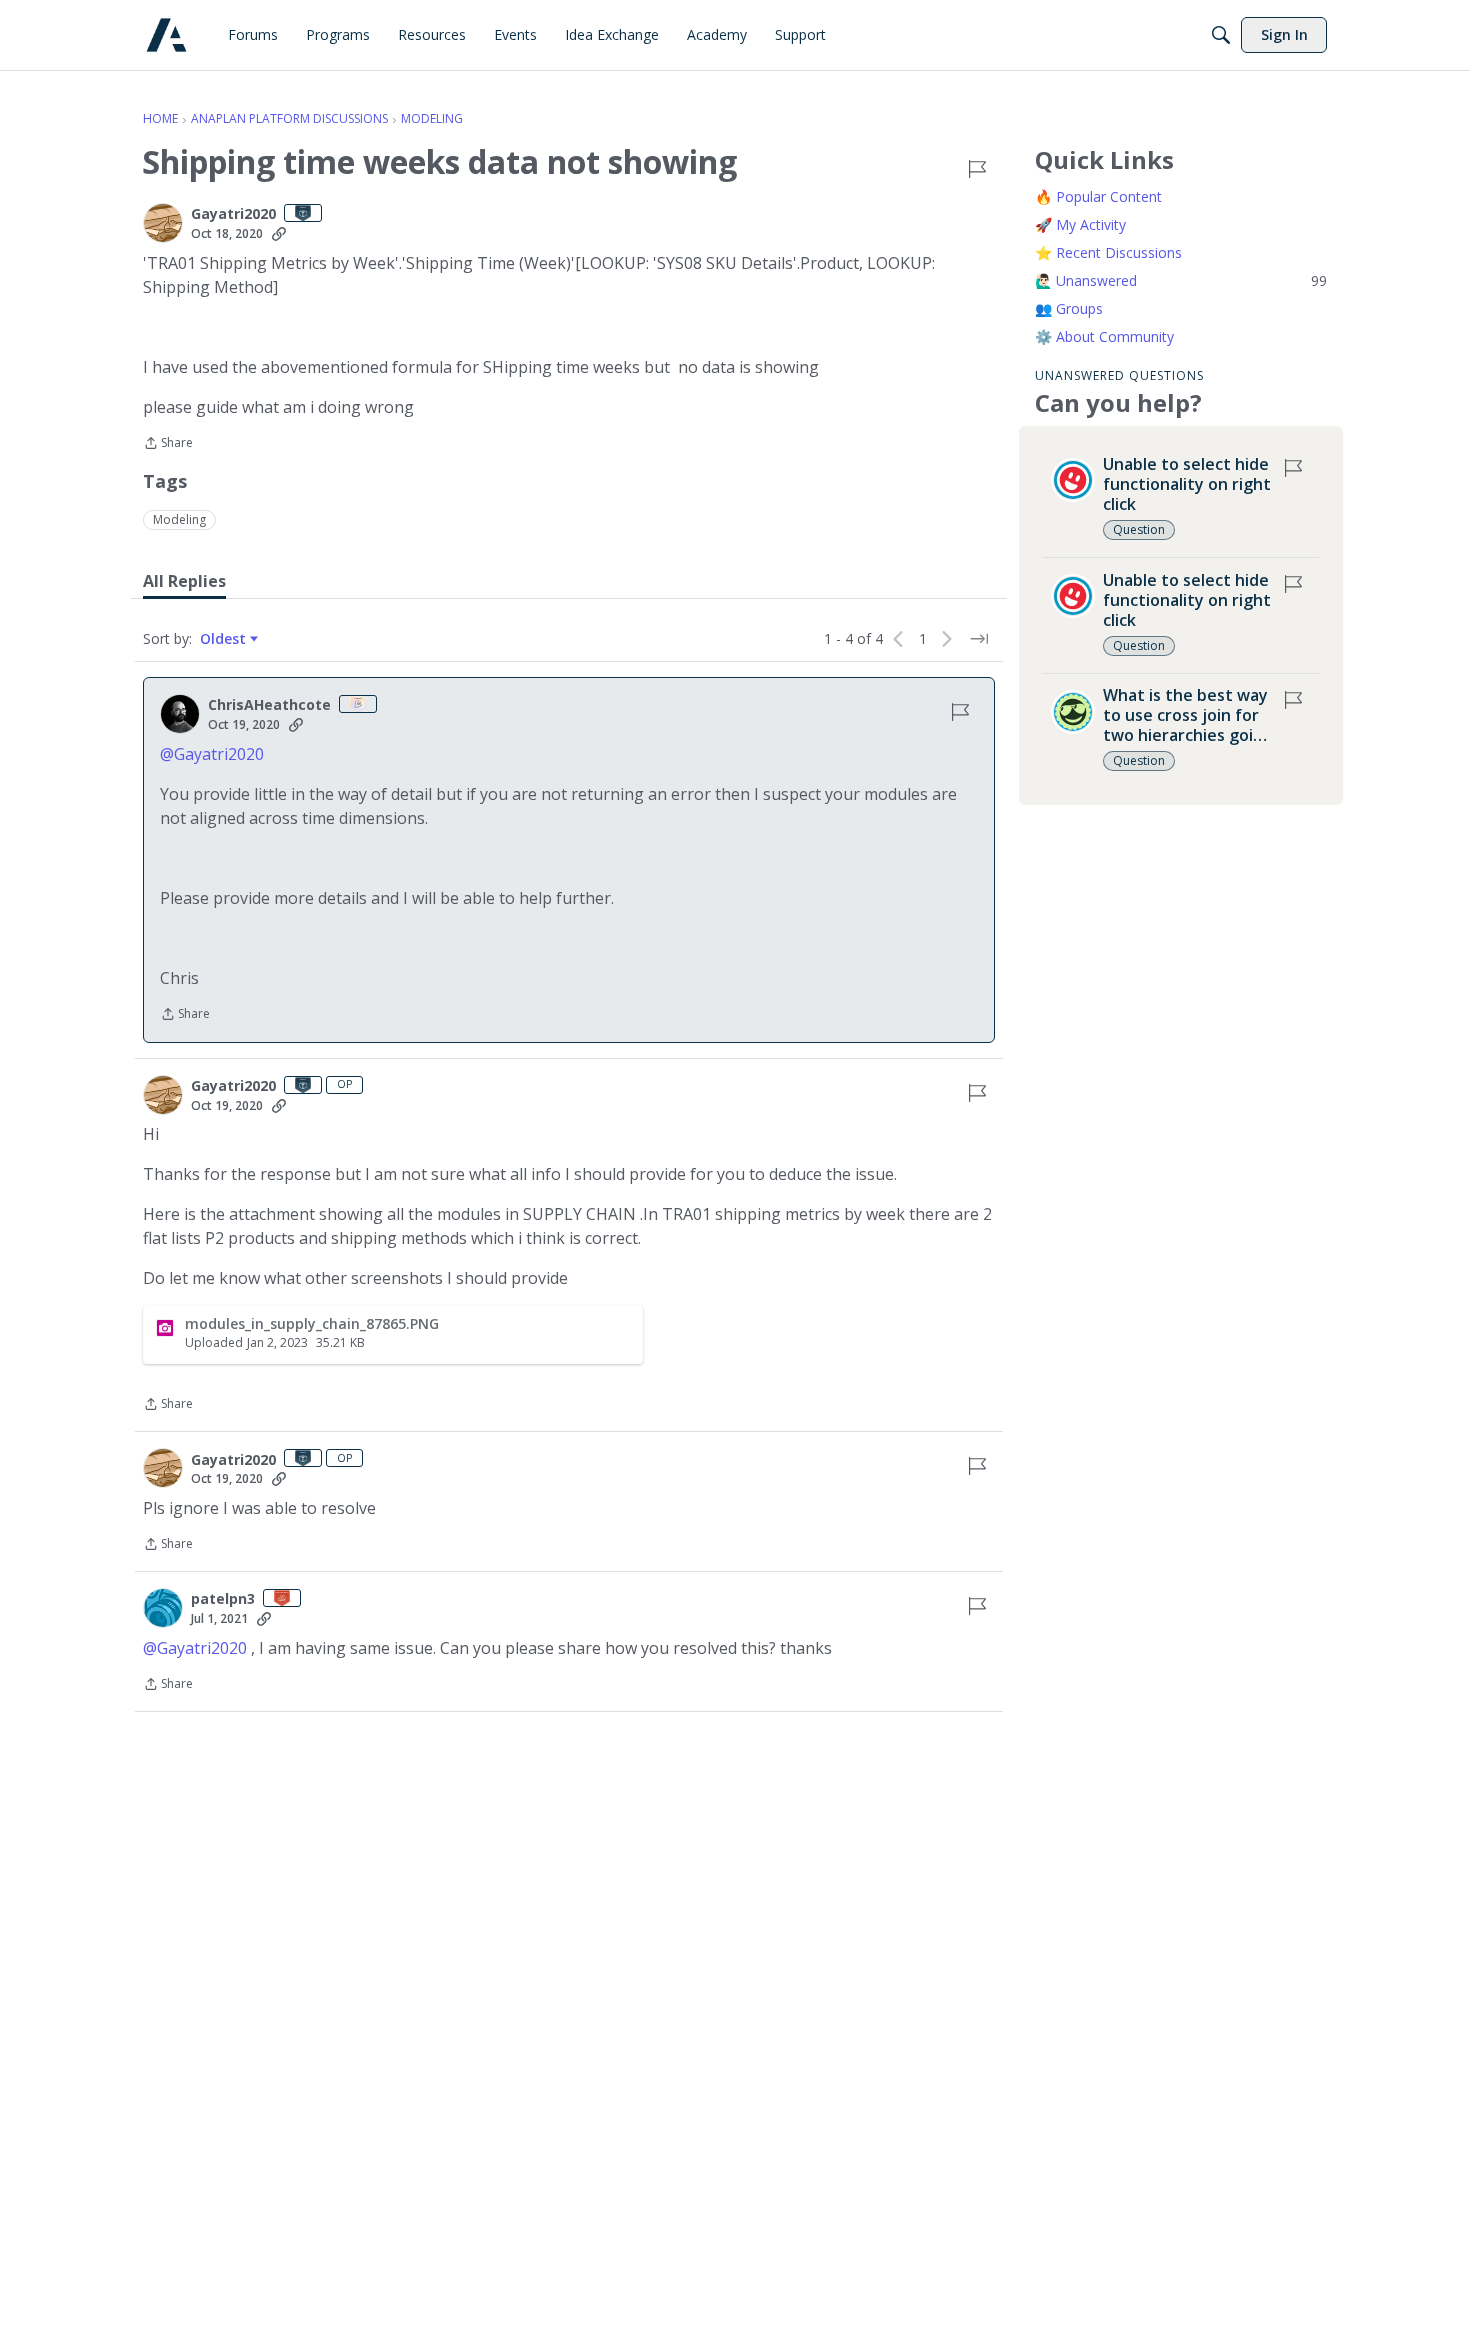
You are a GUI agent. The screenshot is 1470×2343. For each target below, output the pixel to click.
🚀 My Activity (1080, 224)
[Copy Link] (279, 234)
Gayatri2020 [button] (233, 214)
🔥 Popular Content (1098, 196)
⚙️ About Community (1104, 336)
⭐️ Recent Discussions (1108, 252)
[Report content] (977, 169)
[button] (163, 223)
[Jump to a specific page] (979, 639)
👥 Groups (1069, 308)
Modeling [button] (179, 519)
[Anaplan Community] (166, 35)
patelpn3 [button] (223, 1599)
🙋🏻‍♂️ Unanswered (1181, 280)
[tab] (184, 581)
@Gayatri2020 (212, 754)
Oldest (225, 639)
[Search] (1221, 35)
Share (168, 444)
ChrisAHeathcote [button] (269, 705)
